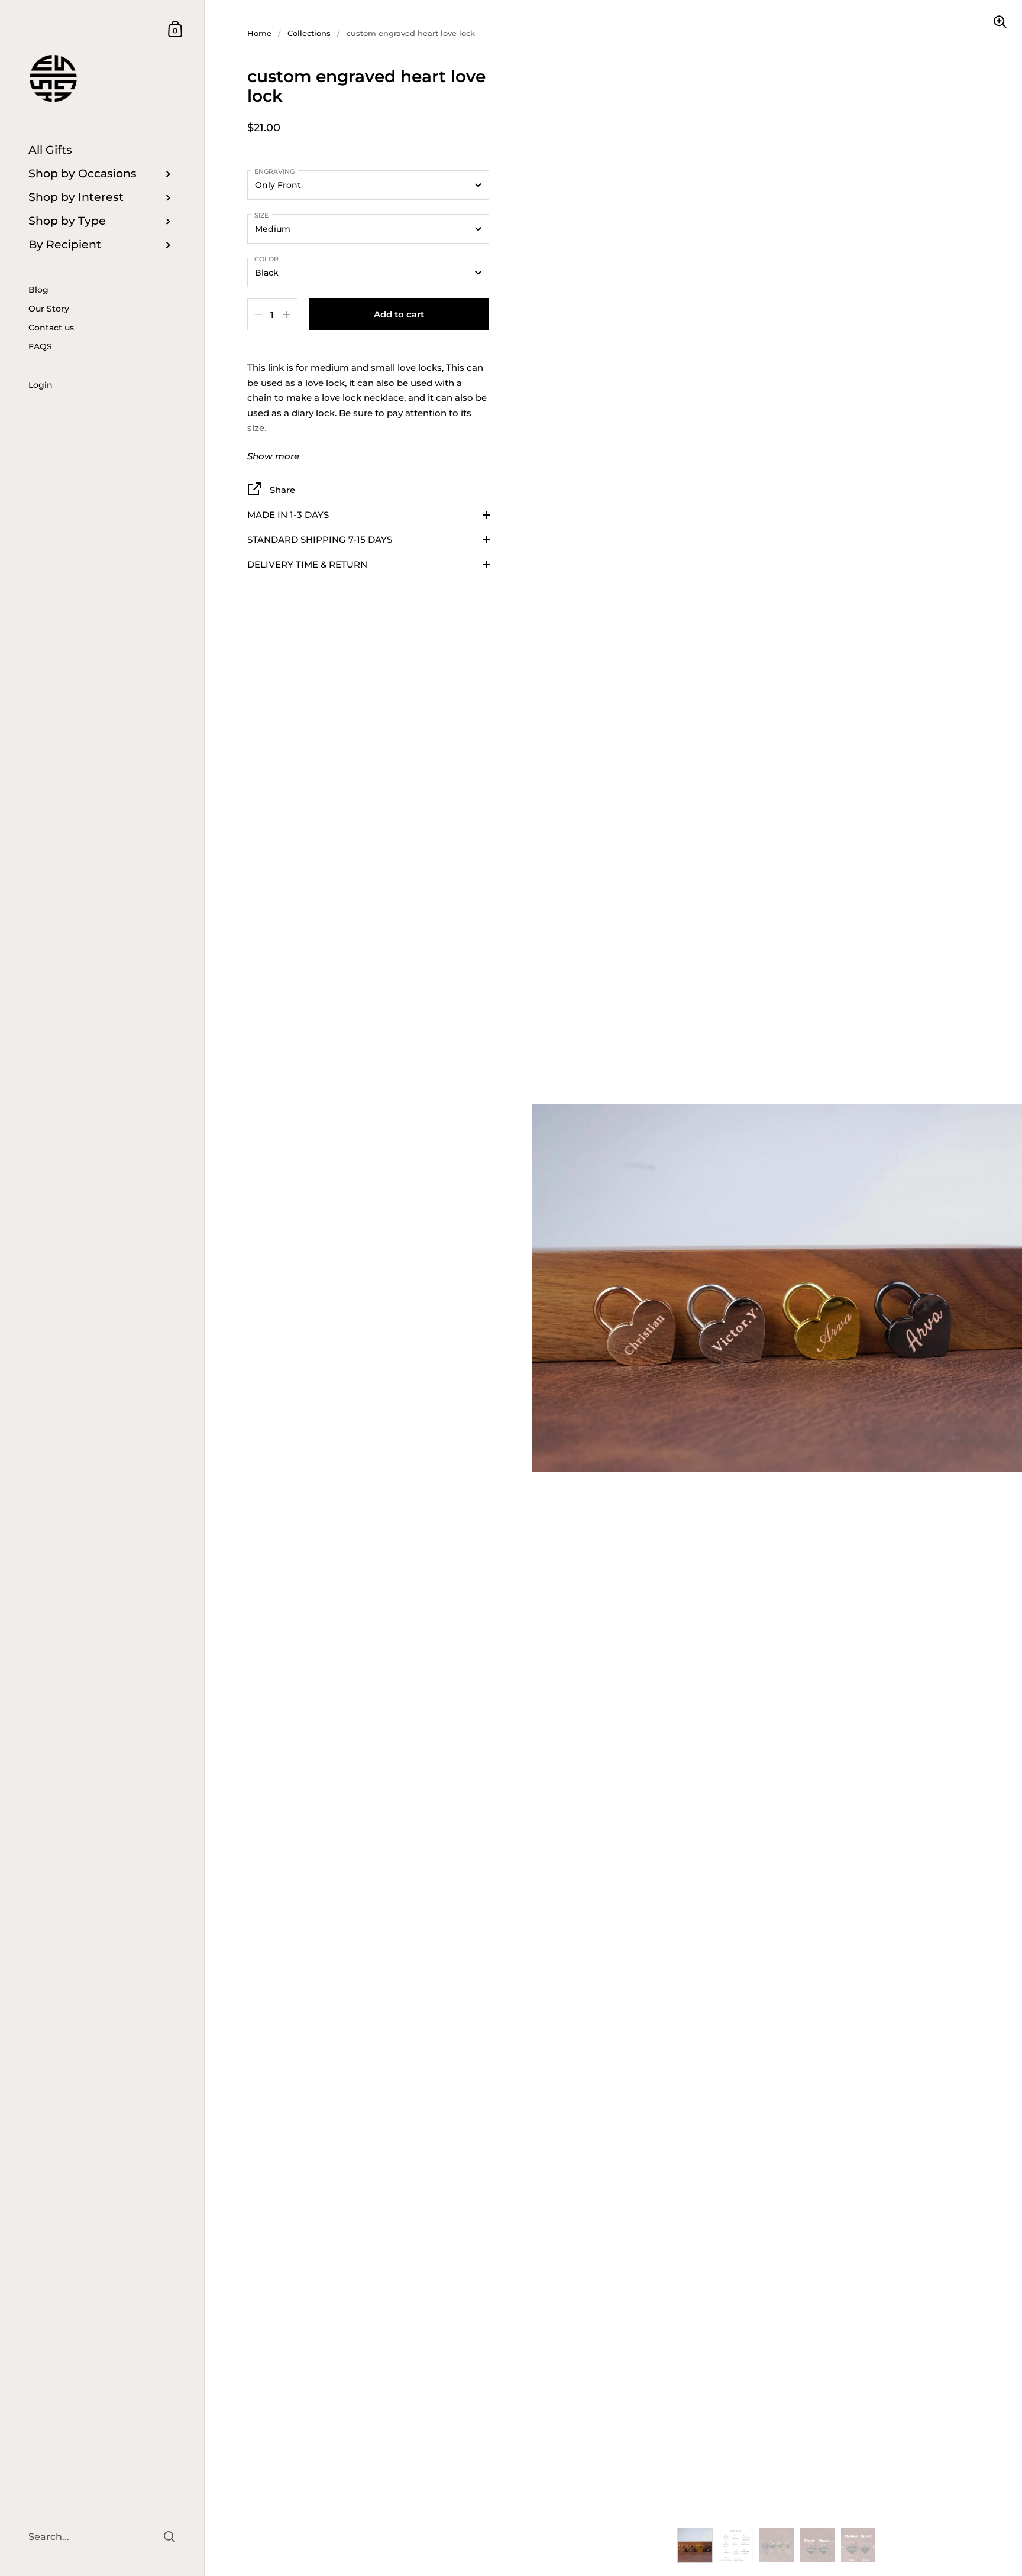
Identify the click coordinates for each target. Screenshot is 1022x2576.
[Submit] (169, 2537)
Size (261, 215)
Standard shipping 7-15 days (320, 539)
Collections (309, 33)
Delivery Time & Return (307, 564)
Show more (273, 457)
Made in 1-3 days (288, 515)
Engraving (274, 171)
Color (266, 259)
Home (259, 33)
